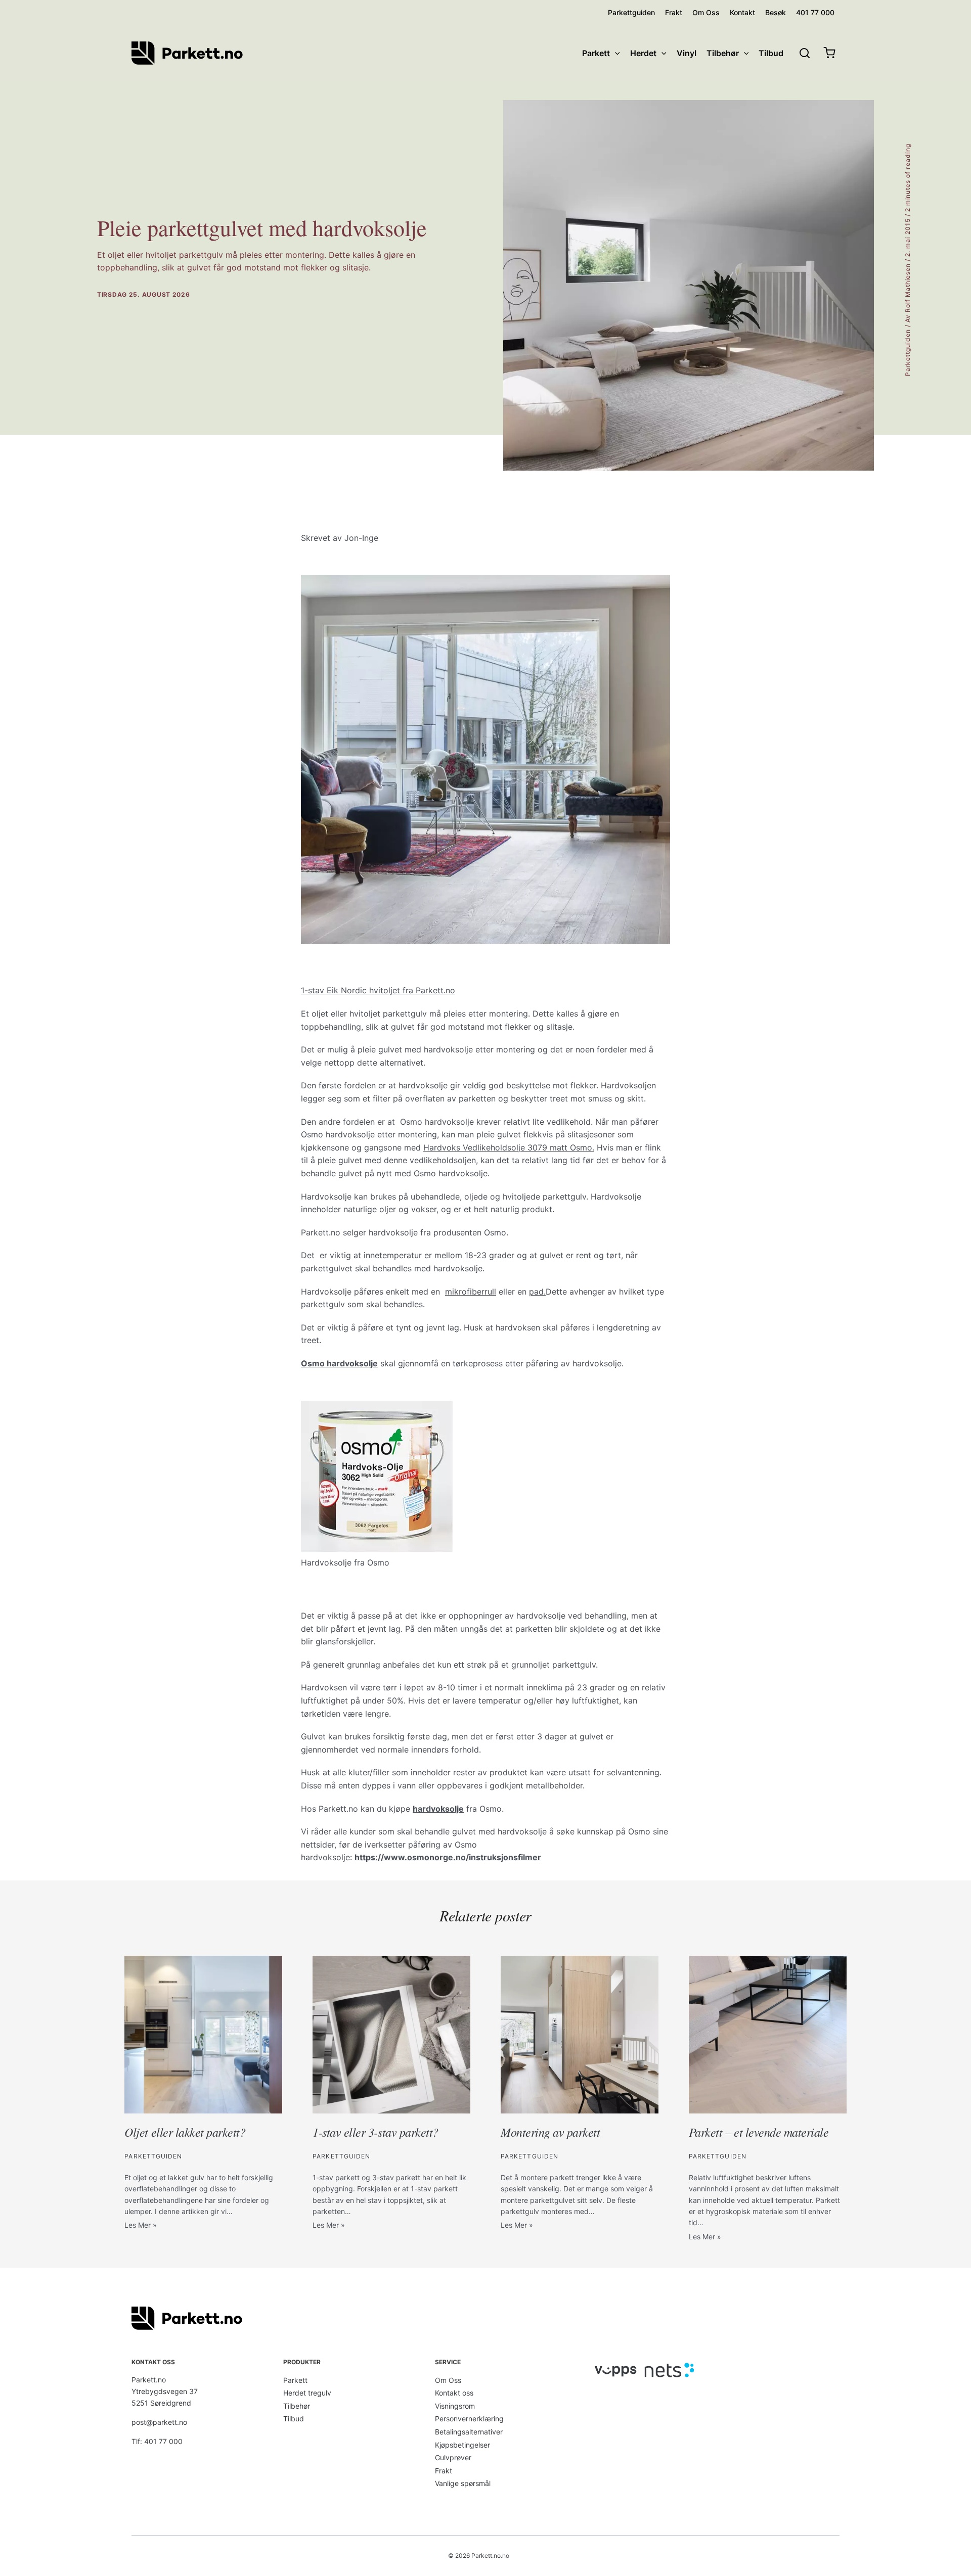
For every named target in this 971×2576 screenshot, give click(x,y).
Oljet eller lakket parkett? (185, 2132)
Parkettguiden (908, 353)
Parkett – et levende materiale (759, 2132)
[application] (615, 53)
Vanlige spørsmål (463, 2483)
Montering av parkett (550, 2132)
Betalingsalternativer (469, 2432)
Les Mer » (141, 2225)
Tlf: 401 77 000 (157, 2441)
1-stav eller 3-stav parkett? (376, 2132)
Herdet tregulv (307, 2393)
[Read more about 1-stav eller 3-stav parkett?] (391, 2034)
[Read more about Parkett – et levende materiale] (768, 2034)
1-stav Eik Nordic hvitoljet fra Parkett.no (378, 990)
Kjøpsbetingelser (462, 2445)
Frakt (444, 2471)
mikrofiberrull (471, 1292)
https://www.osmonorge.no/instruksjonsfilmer (448, 1857)
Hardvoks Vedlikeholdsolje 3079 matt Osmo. (509, 1147)
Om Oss (448, 2380)
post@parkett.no (159, 2422)
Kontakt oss (454, 2393)
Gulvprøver (453, 2457)
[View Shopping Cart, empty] (829, 53)
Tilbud (294, 2419)
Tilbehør (297, 2406)
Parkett (295, 2380)
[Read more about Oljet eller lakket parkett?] (203, 2034)
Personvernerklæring (469, 2419)
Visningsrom (455, 2406)
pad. (537, 1292)
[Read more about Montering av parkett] (580, 2034)
